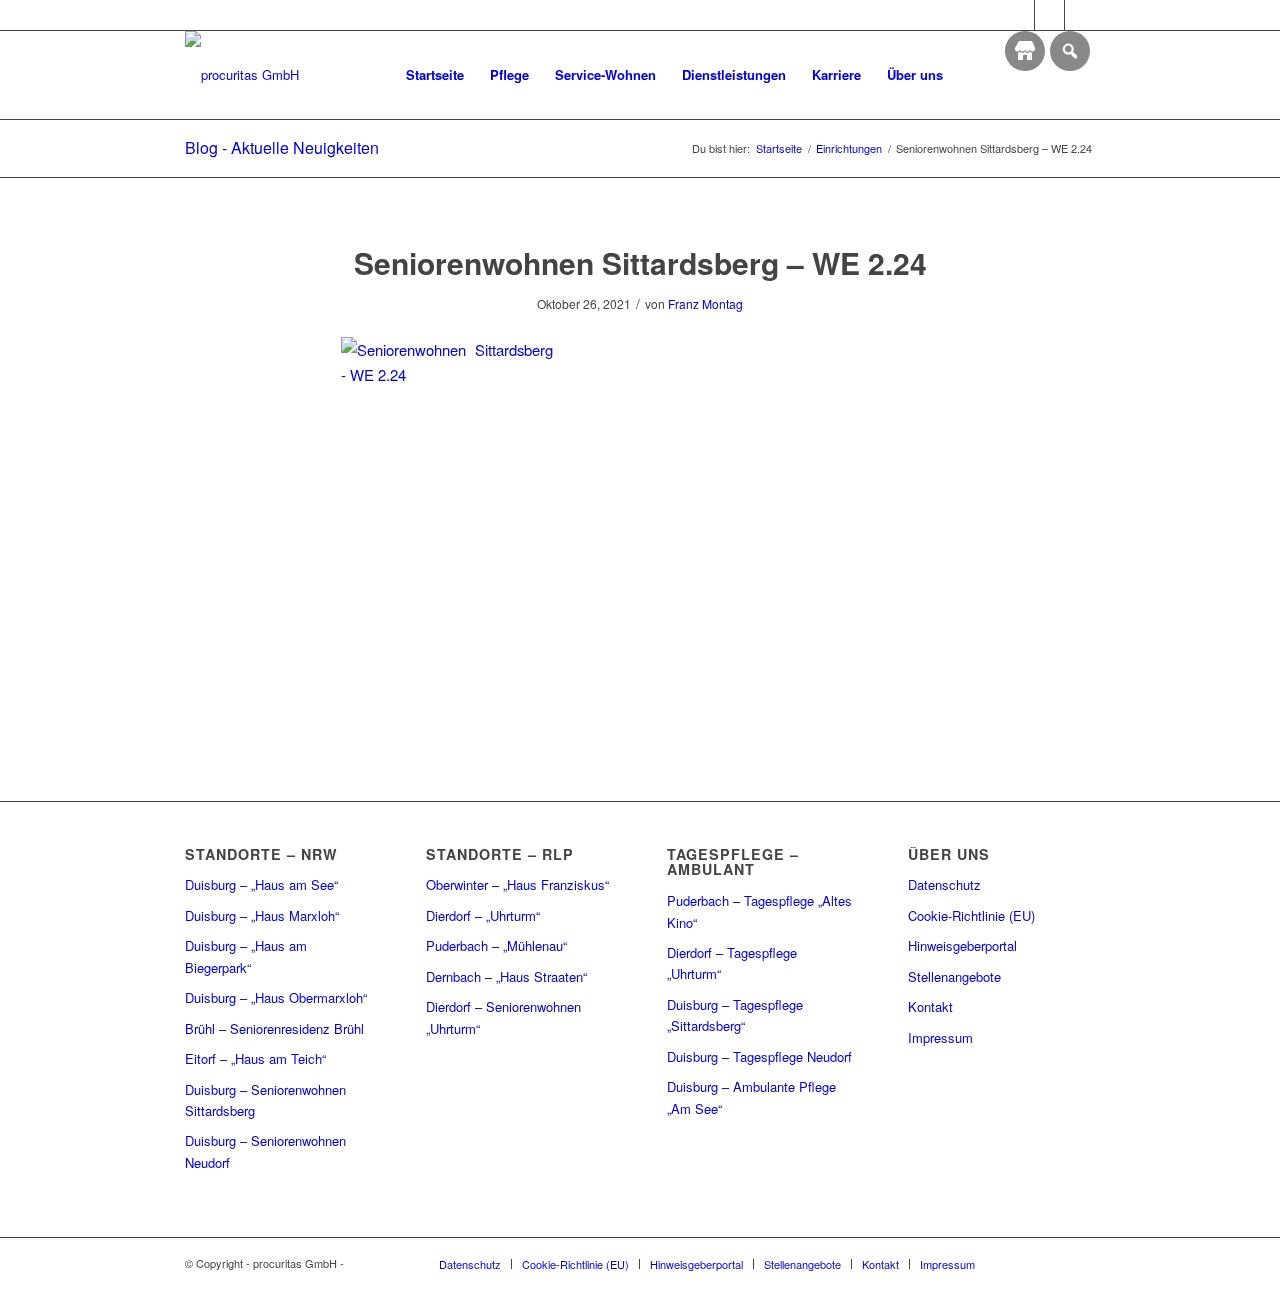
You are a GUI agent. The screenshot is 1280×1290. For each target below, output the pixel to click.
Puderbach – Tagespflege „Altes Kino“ (759, 911)
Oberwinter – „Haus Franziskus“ (517, 884)
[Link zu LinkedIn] (1080, 15)
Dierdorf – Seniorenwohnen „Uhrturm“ (503, 1017)
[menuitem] (435, 75)
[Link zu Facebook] (1019, 15)
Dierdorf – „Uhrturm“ (483, 915)
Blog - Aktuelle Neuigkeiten (282, 147)
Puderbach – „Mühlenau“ (496, 945)
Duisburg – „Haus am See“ (261, 884)
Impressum (940, 1037)
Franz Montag (705, 303)
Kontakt (930, 1006)
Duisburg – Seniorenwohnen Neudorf (265, 1151)
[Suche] (975, 75)
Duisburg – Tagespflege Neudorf (759, 1056)
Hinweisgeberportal (962, 945)
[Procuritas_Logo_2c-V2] (242, 75)
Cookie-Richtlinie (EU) (971, 915)
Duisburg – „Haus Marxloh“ (262, 915)
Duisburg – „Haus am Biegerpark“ (246, 956)
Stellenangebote (954, 976)
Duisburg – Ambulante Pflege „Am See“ (751, 1097)
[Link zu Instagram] (1049, 15)
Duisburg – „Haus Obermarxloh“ (276, 997)
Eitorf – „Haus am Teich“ (255, 1058)
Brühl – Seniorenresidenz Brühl (274, 1028)
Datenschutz (944, 884)
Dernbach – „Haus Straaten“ (506, 976)
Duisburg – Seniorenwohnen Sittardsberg (265, 1100)
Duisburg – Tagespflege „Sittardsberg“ (735, 1015)
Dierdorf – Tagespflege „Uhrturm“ (732, 963)
